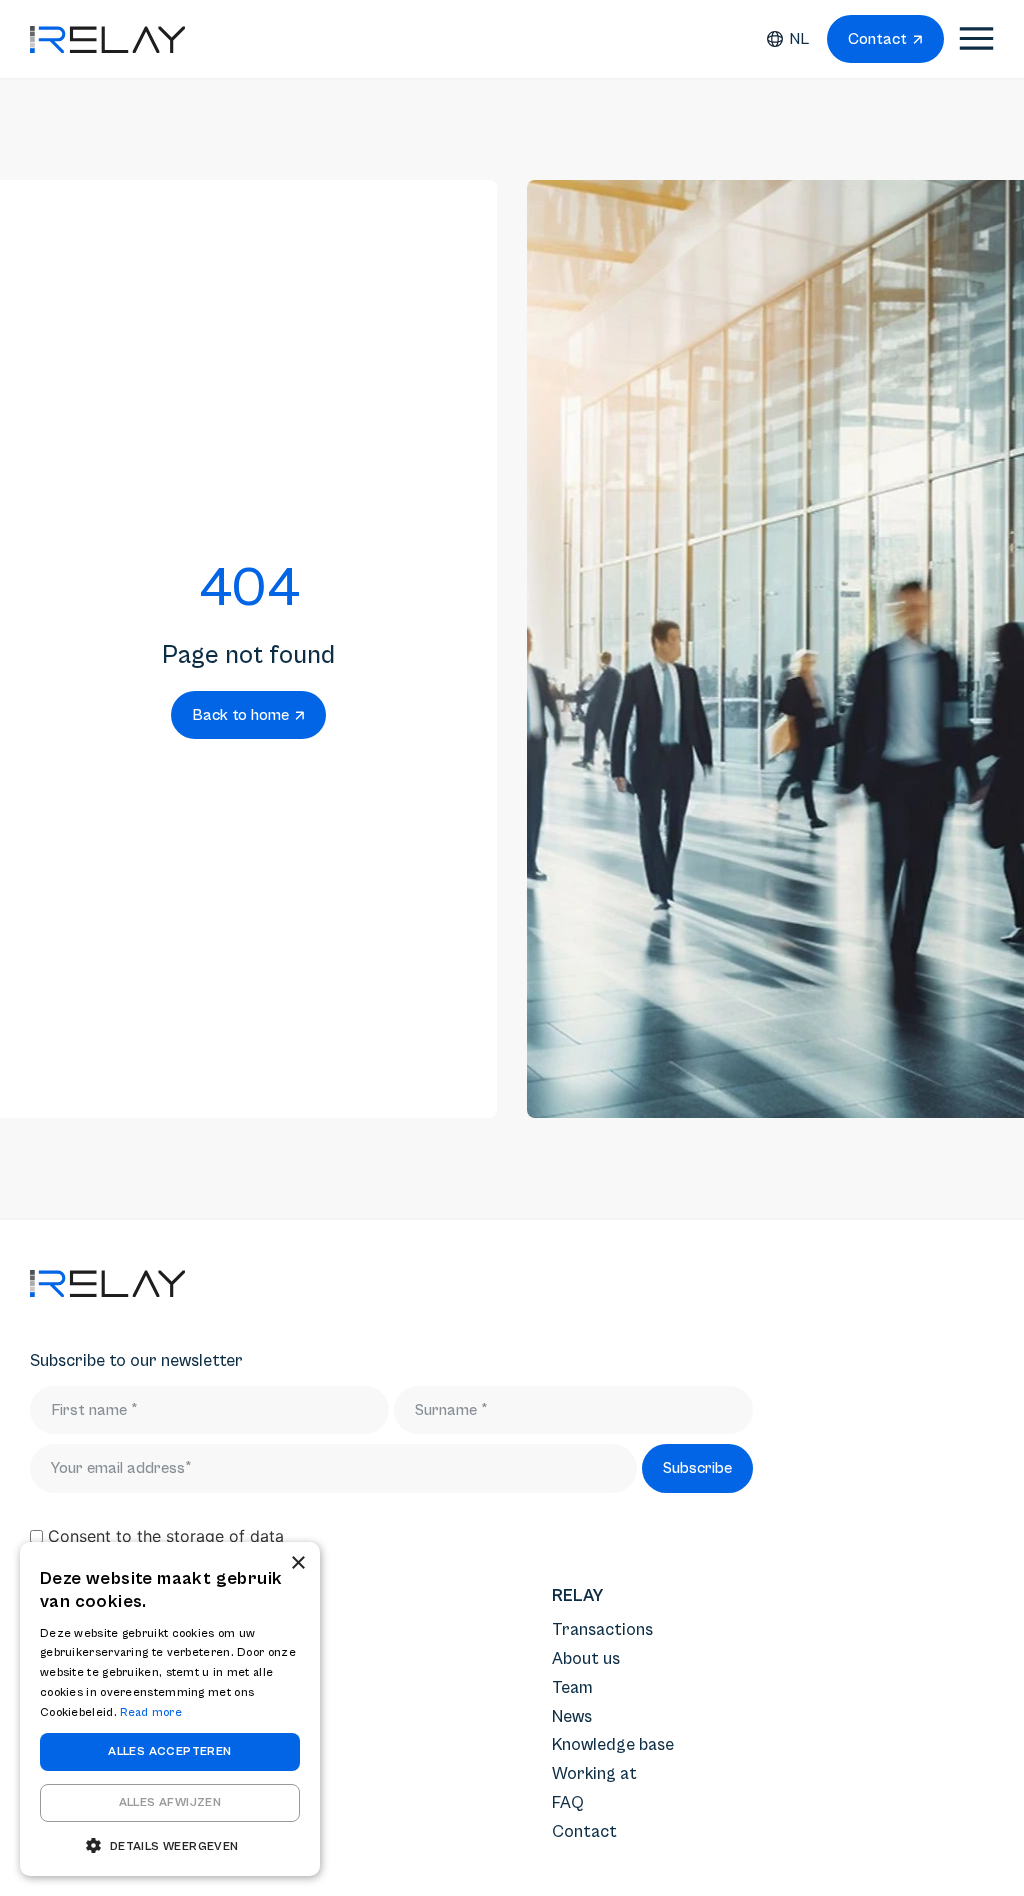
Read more (151, 1712)
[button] (170, 1845)
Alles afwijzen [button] (170, 1802)
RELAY (577, 1596)
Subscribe (697, 1468)
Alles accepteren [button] (169, 1751)
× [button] (297, 1563)
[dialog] (170, 1709)
